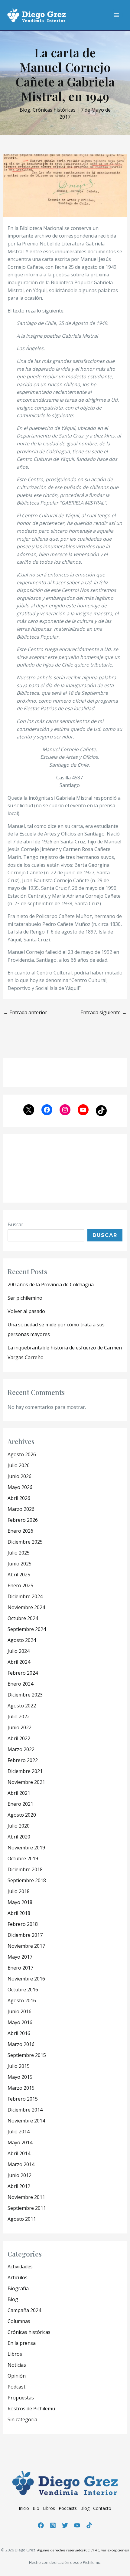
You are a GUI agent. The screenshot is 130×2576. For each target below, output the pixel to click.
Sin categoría (22, 2419)
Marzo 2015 (21, 2088)
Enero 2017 (20, 1968)
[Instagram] (53, 2525)
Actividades (20, 2267)
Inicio (24, 2508)
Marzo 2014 (21, 2164)
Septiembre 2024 (27, 1629)
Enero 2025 (20, 1585)
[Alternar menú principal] (116, 15)
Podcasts (68, 2508)
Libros (15, 2354)
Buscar (15, 1224)
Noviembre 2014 (26, 2121)
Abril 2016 (19, 2033)
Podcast (16, 2387)
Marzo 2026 (21, 1509)
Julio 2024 (19, 1651)
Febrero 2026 (23, 1520)
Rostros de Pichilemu (31, 2409)
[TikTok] (89, 2525)
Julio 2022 (19, 1717)
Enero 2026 (20, 1531)
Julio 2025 (19, 1553)
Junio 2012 (19, 2175)
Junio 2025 (19, 1564)
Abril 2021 (19, 1793)
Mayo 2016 (20, 2022)
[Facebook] (41, 2525)
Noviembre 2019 (26, 1848)
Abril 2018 (19, 1913)
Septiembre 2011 (27, 2208)
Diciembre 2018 (25, 1869)
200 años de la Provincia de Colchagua (51, 1285)
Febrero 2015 (23, 2099)
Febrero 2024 (23, 1673)
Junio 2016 (19, 2011)
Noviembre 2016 (26, 1979)
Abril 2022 (19, 1738)
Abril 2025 (19, 1575)
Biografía (18, 2288)
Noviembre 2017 (26, 1946)
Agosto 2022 (22, 1706)
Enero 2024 (20, 1684)
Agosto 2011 (22, 2219)
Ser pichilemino (25, 1298)
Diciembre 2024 (25, 1596)
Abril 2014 (19, 2153)
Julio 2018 (19, 1891)
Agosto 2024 (22, 1640)
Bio (36, 2508)
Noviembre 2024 (26, 1607)
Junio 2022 (19, 1727)
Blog (25, 110)
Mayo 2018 (20, 1902)
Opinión (17, 2376)
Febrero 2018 (23, 1924)
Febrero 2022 (23, 1760)
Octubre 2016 (23, 1990)
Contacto (102, 2508)
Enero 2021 (20, 1804)
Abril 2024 (19, 1662)
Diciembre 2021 (25, 1771)
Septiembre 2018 (27, 1880)
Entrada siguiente (104, 1012)
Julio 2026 (19, 1465)
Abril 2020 (19, 1837)
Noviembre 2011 (26, 2197)
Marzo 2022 (21, 1749)
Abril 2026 (19, 1498)
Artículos (18, 2277)
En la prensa (22, 2343)
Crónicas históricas (54, 110)
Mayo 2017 (20, 1957)
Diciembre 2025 (25, 1542)
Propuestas (21, 2398)
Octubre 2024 (23, 1618)
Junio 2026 (19, 1476)
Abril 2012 (19, 2186)
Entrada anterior (25, 1012)
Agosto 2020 (22, 1815)
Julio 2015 (19, 2066)
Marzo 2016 (21, 2044)
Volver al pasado (26, 1311)
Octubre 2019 (23, 1859)
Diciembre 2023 (25, 1695)
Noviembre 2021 (26, 1782)
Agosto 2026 (22, 1454)
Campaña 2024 (24, 2310)
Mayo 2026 (20, 1487)
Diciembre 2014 (25, 2110)
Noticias (17, 2365)
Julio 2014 (19, 2132)
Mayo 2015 (20, 2077)
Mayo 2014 (20, 2142)
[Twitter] (65, 2525)
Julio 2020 (19, 1826)
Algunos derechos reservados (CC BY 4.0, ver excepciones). (83, 2550)
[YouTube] (77, 2525)
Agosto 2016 (22, 2000)
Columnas (19, 2321)
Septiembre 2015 (27, 2055)
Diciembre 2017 (25, 1935)
